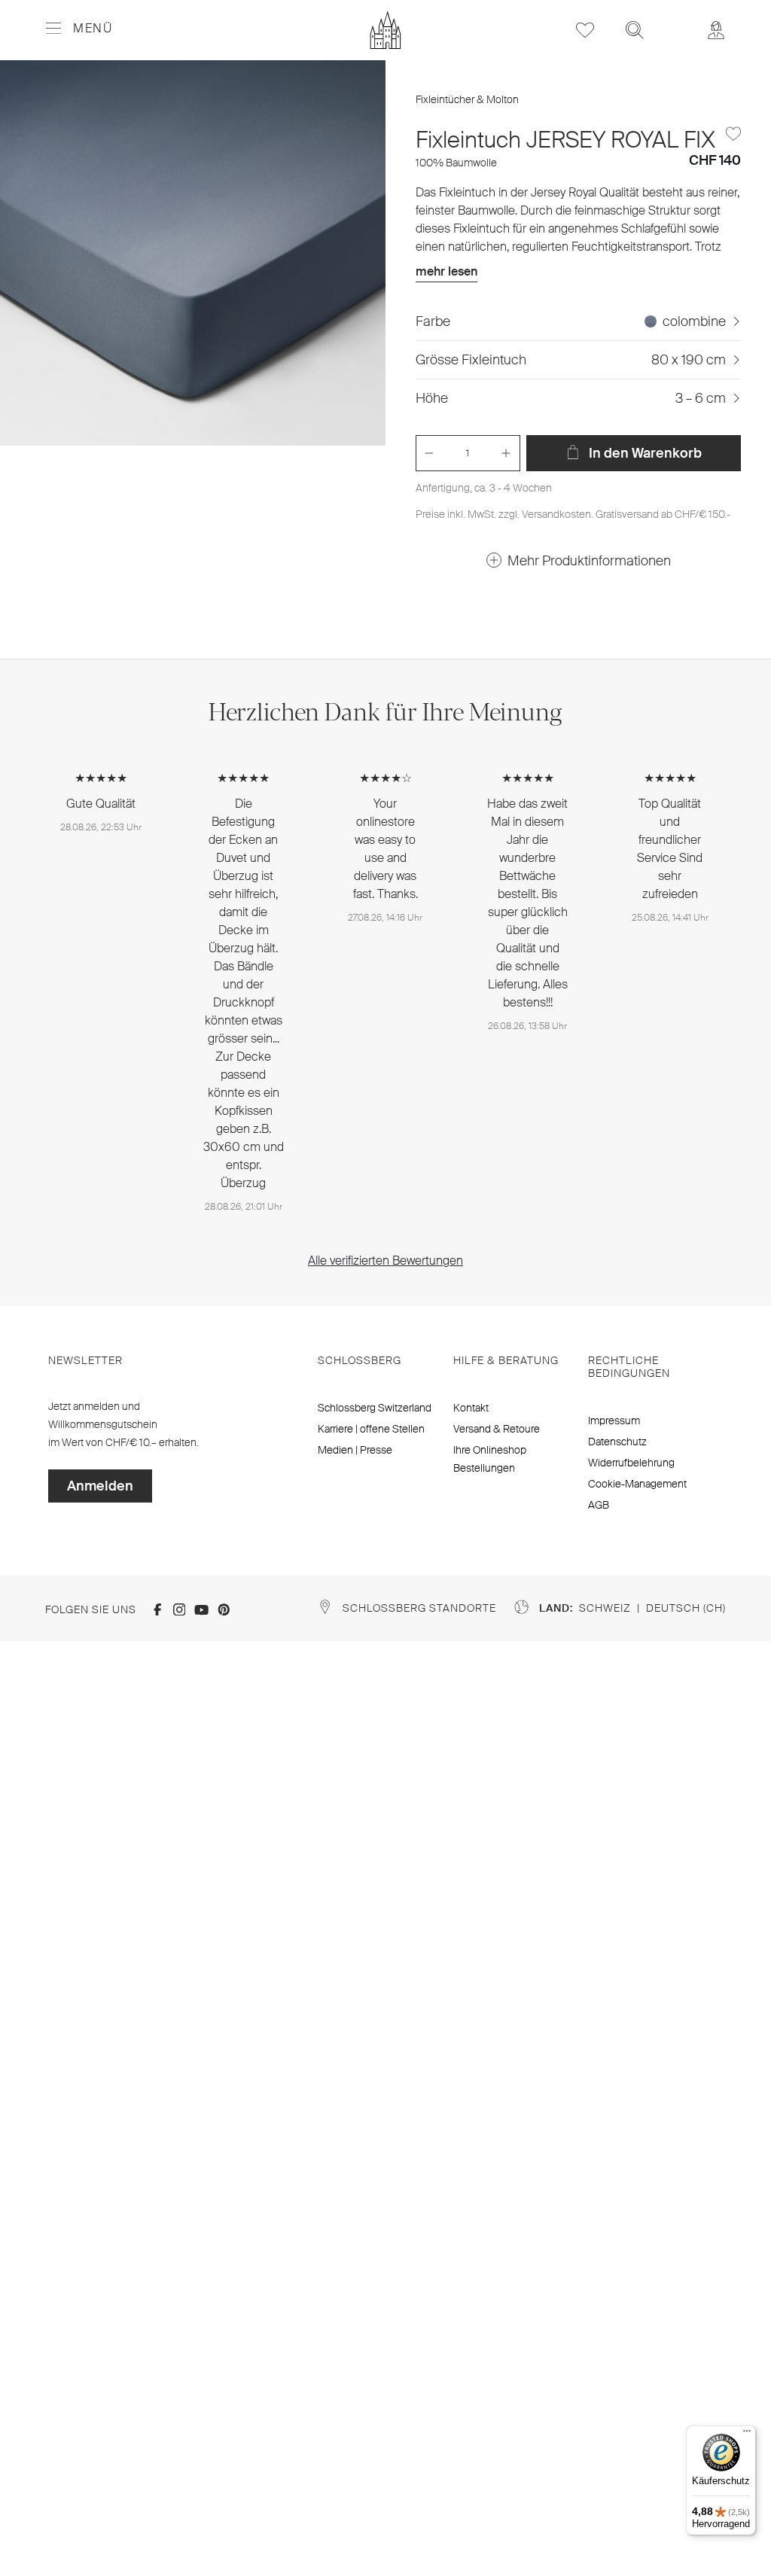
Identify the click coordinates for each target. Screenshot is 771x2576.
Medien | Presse (355, 1450)
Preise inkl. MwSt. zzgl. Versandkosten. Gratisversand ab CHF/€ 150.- (573, 514)
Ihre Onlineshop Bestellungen (490, 1459)
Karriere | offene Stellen (371, 1429)
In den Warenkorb (644, 453)
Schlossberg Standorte (419, 1608)
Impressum (614, 1420)
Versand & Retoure (497, 1429)
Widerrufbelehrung (631, 1463)
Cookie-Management (637, 1484)
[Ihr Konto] (716, 30)
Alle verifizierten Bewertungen (385, 1261)
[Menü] (747, 2434)
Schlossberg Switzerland (375, 1408)
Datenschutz (617, 1442)
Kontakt (471, 1408)
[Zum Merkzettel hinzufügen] (733, 134)
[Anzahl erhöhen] (506, 453)
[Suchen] (635, 30)
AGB (599, 1505)
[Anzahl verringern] (429, 453)
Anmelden (100, 1486)
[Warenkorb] (675, 20)
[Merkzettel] (585, 30)
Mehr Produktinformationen (589, 561)
